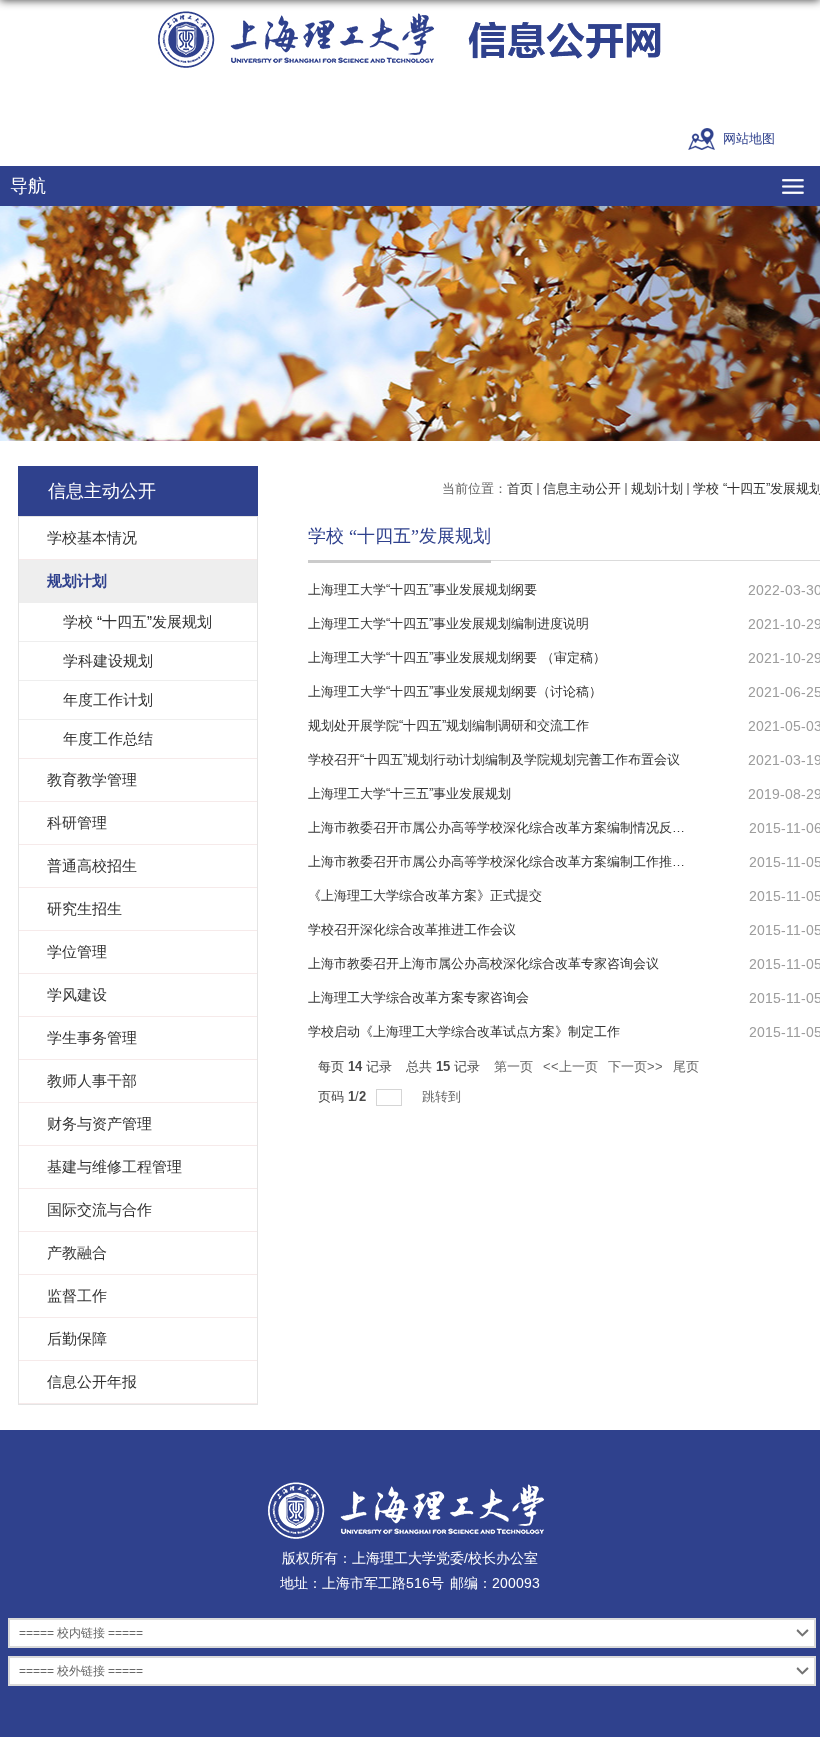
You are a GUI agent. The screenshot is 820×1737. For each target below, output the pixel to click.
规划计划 (657, 488)
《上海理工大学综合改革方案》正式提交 (425, 895)
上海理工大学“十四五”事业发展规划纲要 (422, 589)
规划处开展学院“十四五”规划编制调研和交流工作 (448, 725)
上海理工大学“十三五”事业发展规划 (409, 793)
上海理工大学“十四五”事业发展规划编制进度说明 (448, 623)
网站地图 (749, 138)
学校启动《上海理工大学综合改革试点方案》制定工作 (464, 1031)
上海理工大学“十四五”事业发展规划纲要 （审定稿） (457, 657)
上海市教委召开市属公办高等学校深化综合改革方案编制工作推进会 (503, 861)
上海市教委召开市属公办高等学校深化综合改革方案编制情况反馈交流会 (516, 827)
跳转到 (443, 1096)
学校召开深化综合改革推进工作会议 (412, 929)
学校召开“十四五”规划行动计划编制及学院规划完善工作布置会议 (494, 759)
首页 (520, 488)
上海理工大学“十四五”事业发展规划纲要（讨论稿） (455, 691)
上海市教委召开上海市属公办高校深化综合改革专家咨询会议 (483, 963)
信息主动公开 (582, 488)
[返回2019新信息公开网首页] (410, 39)
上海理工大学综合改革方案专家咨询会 (418, 997)
